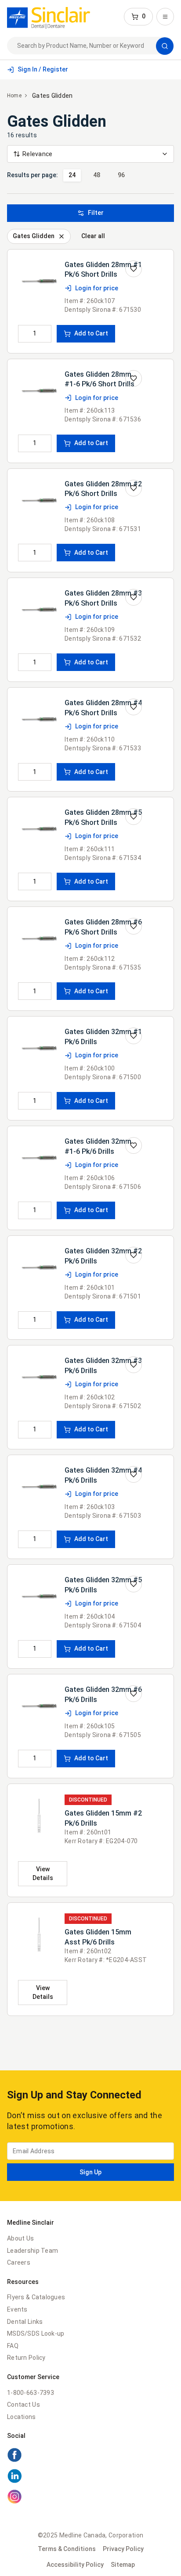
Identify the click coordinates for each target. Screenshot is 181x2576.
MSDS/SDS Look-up (36, 2333)
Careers (19, 2262)
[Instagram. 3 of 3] (90, 2498)
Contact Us (24, 2405)
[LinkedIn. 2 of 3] (90, 2477)
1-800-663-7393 (31, 2393)
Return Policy (26, 2358)
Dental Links (25, 2322)
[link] (49, 17)
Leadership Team (33, 2251)
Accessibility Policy (75, 2565)
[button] (138, 17)
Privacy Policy (123, 2549)
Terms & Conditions (67, 2549)
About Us (20, 2238)
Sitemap (123, 2565)
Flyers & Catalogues (36, 2297)
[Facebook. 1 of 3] (90, 2456)
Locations (22, 2417)
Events (17, 2309)
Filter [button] (96, 213)
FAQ (13, 2346)
